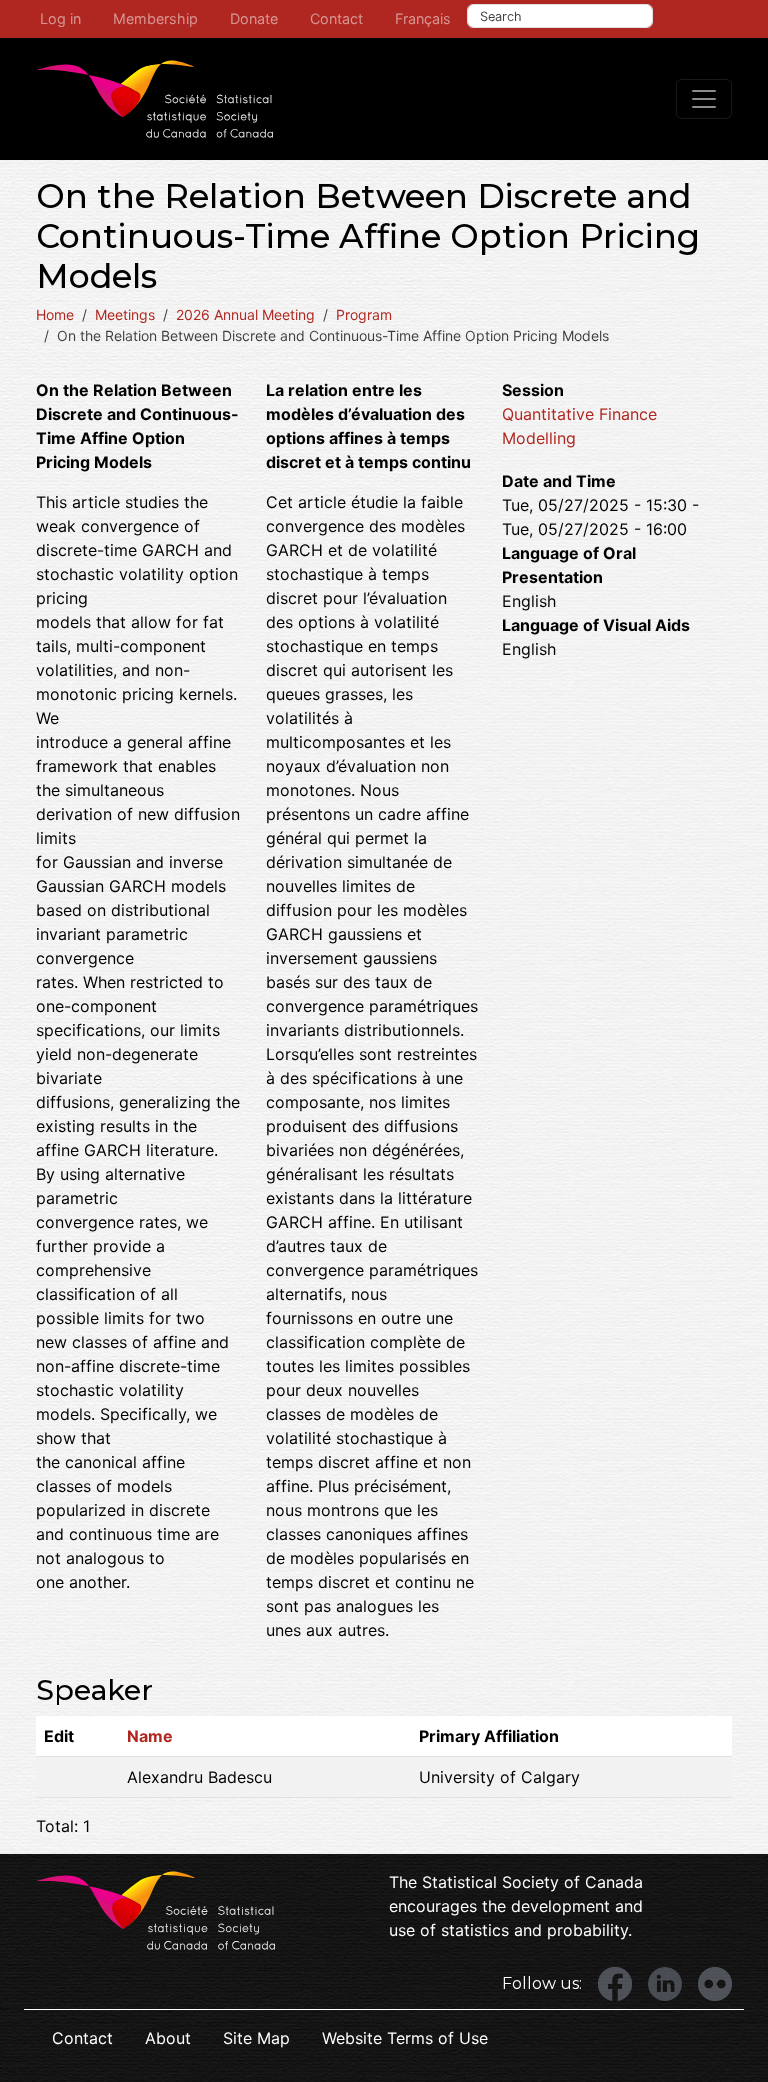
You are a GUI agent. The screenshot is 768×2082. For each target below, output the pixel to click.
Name (150, 1736)
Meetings (125, 314)
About (168, 2038)
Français (423, 18)
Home (55, 314)
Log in (60, 18)
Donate (254, 18)
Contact (336, 18)
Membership (155, 18)
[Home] (155, 99)
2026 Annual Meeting (245, 314)
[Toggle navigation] (704, 99)
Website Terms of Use (405, 2038)
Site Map (256, 2038)
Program (364, 314)
